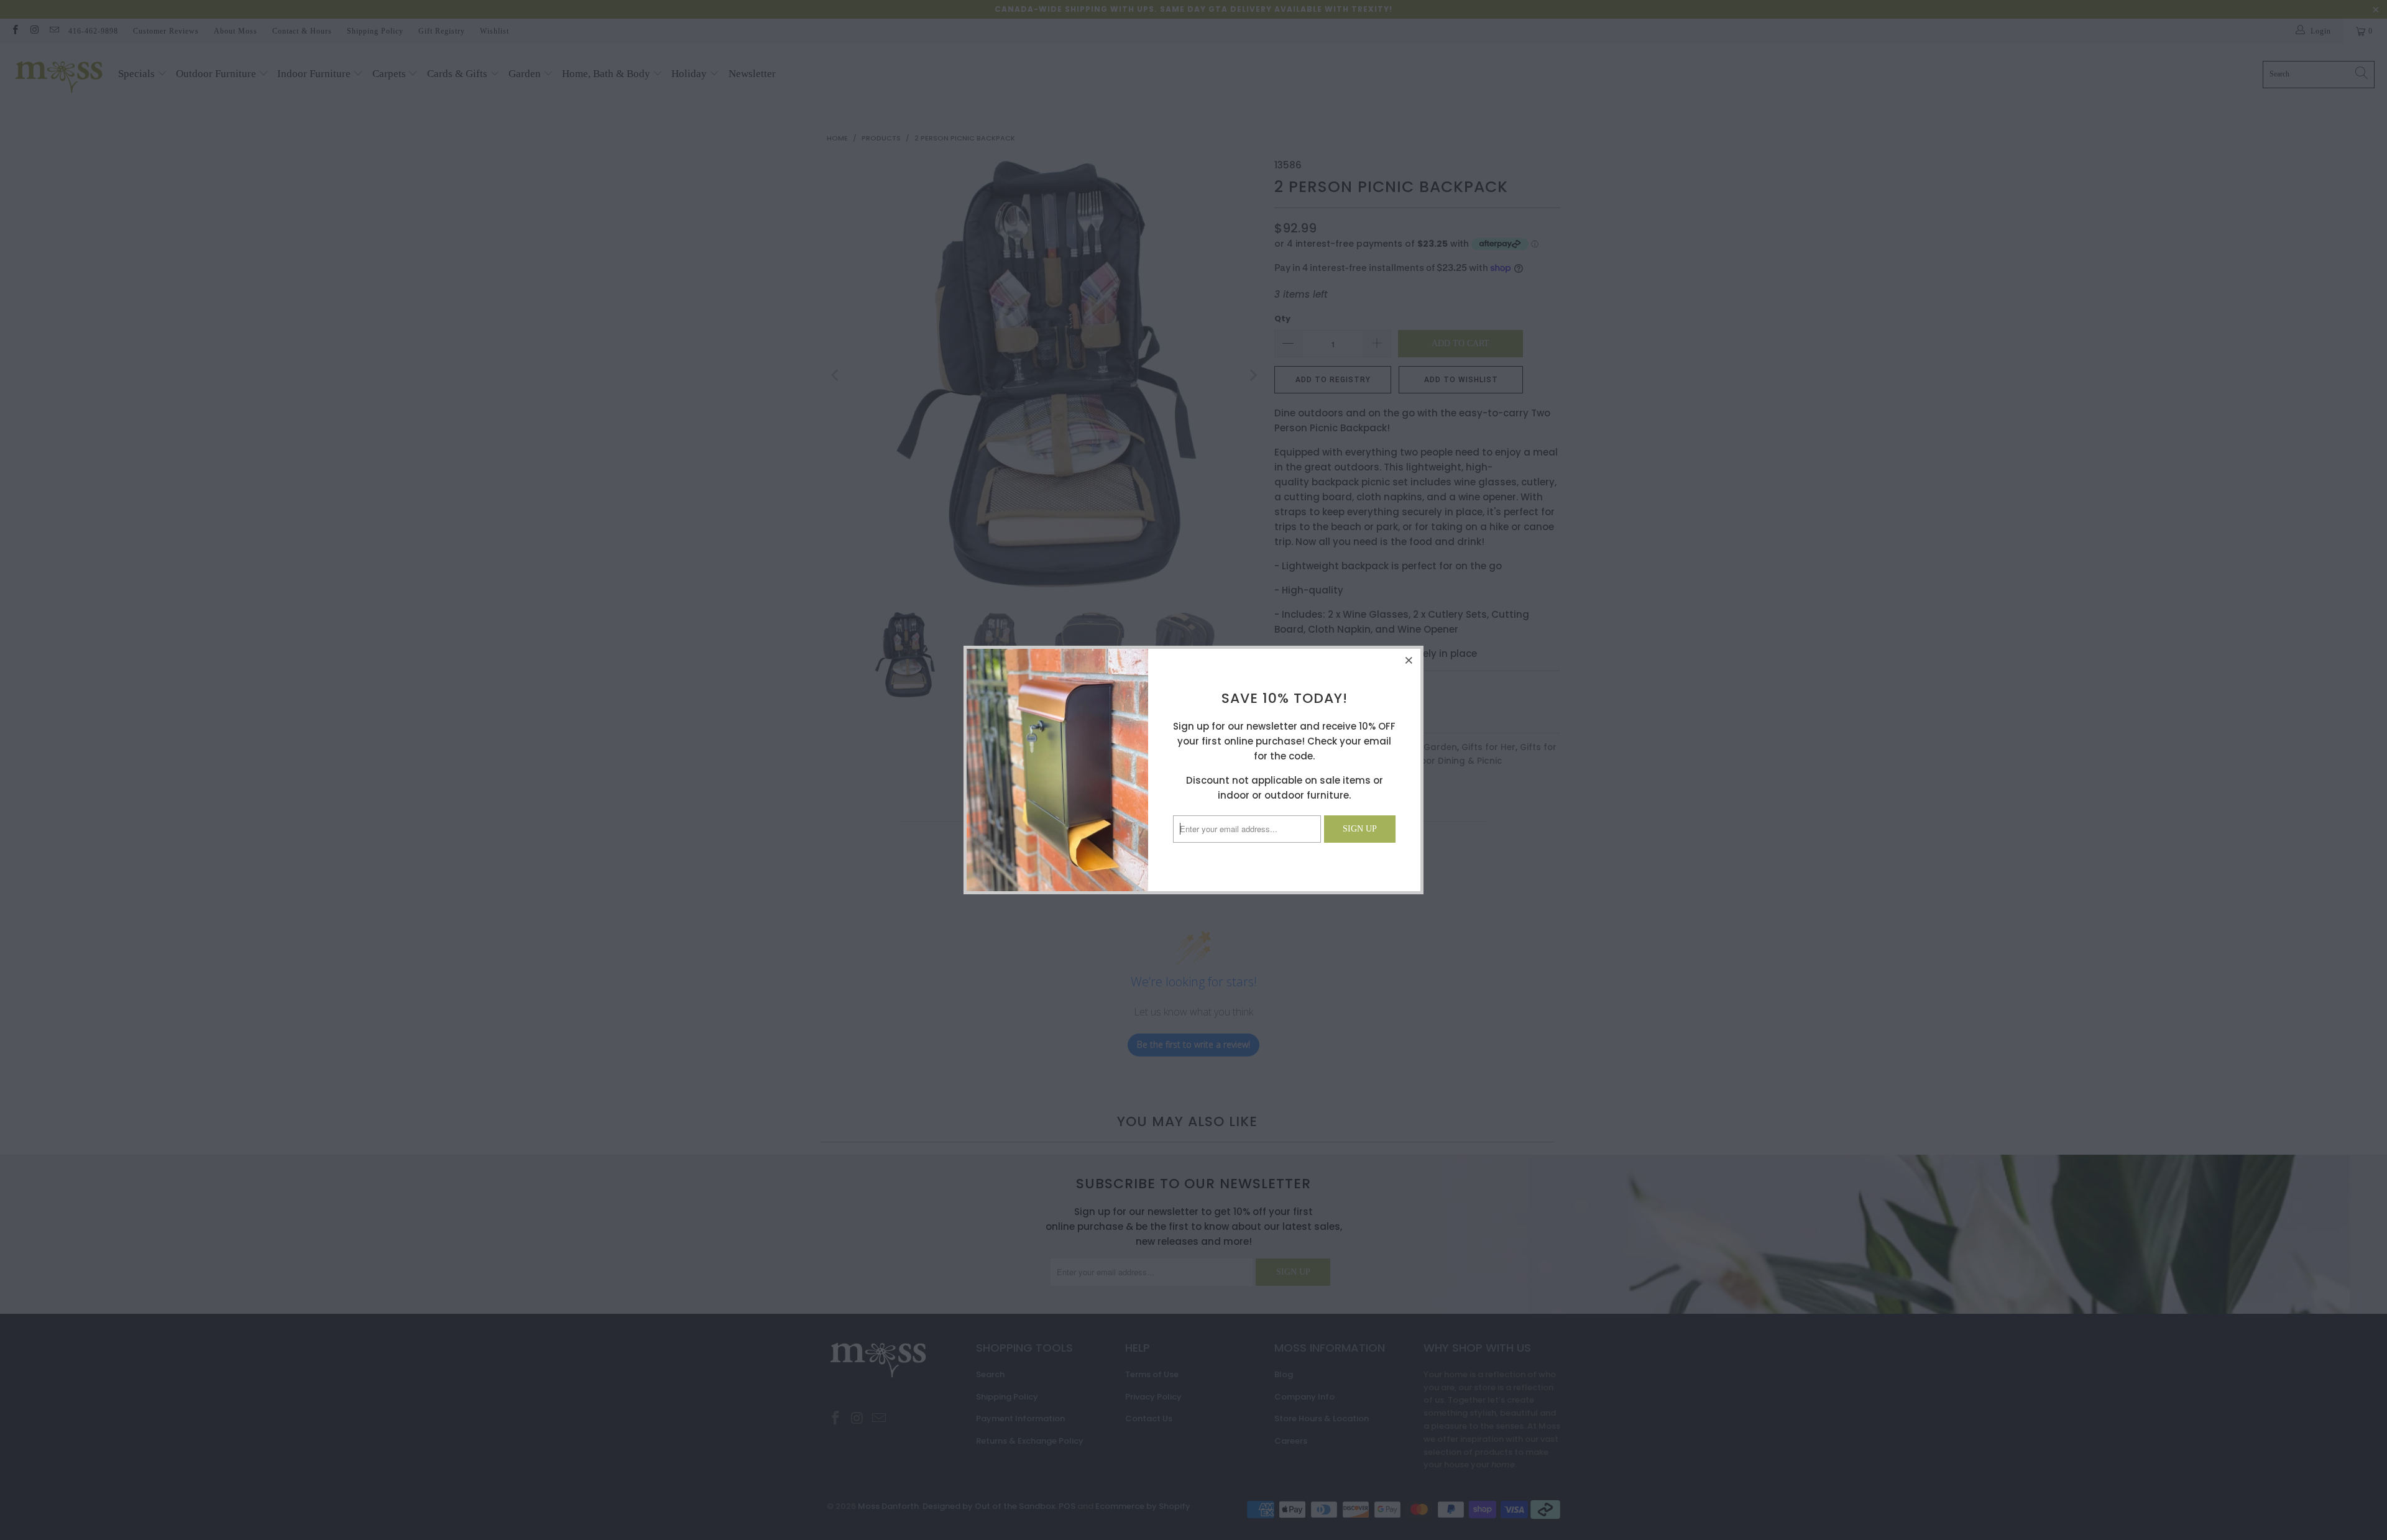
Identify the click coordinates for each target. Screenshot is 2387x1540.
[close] (1409, 660)
